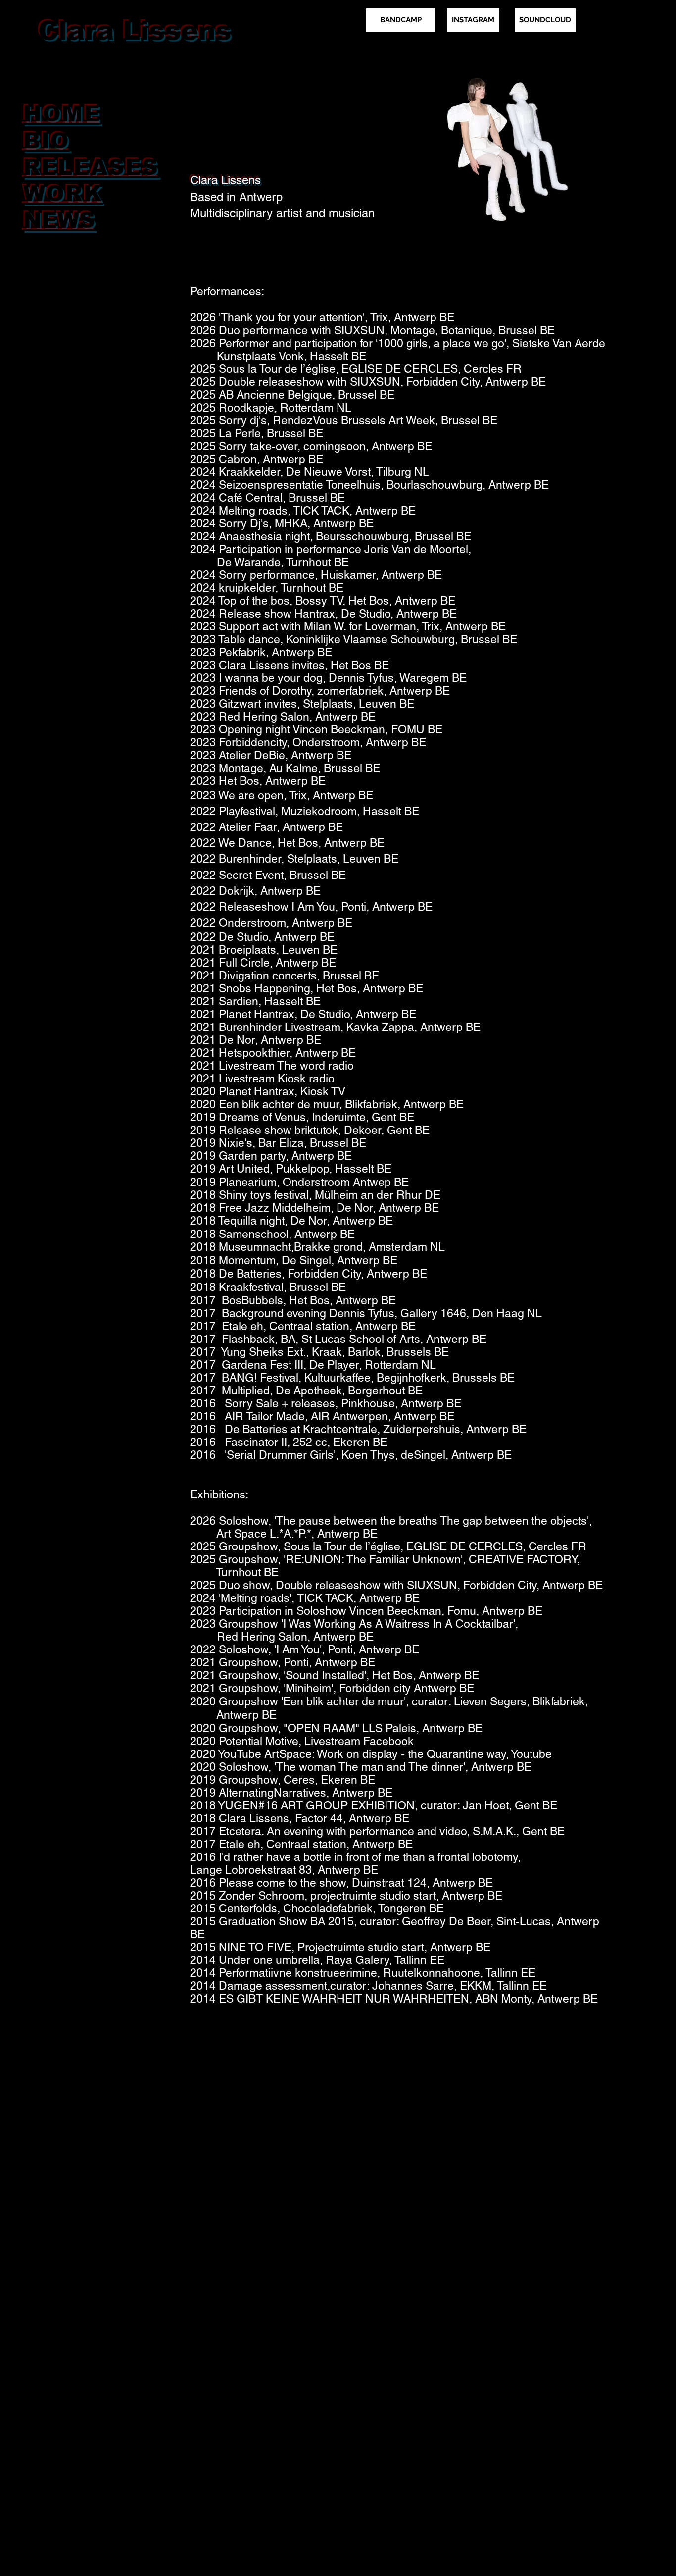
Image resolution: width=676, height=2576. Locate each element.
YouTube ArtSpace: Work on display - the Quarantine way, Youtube (385, 1754)
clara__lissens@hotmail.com (97, 63)
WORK (63, 193)
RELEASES (91, 167)
